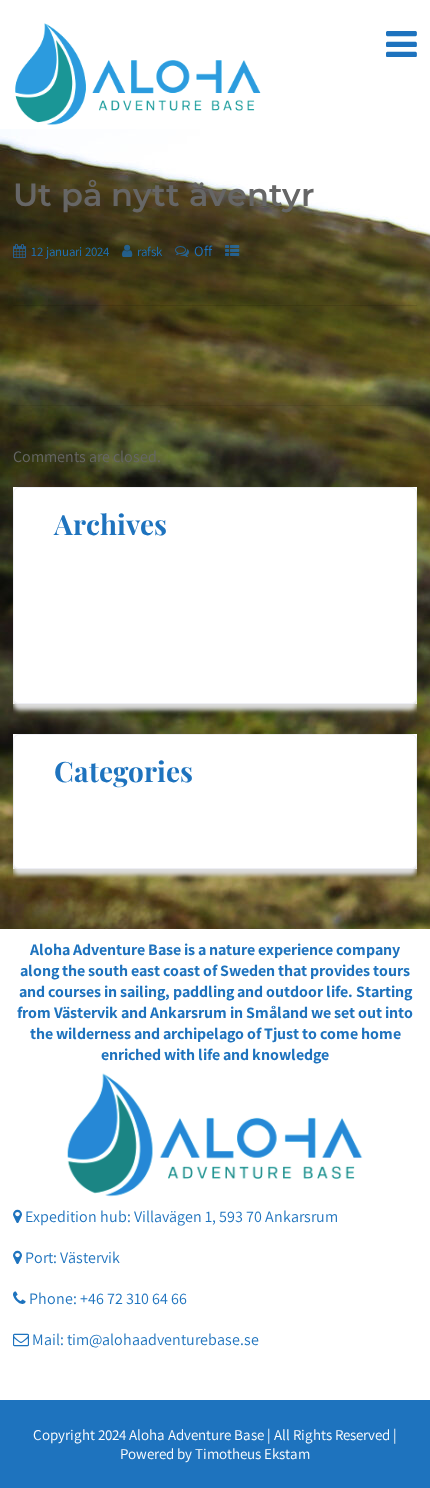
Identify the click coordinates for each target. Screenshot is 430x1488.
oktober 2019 (97, 652)
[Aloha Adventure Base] (138, 74)
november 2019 (105, 611)
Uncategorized (102, 817)
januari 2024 (95, 570)
